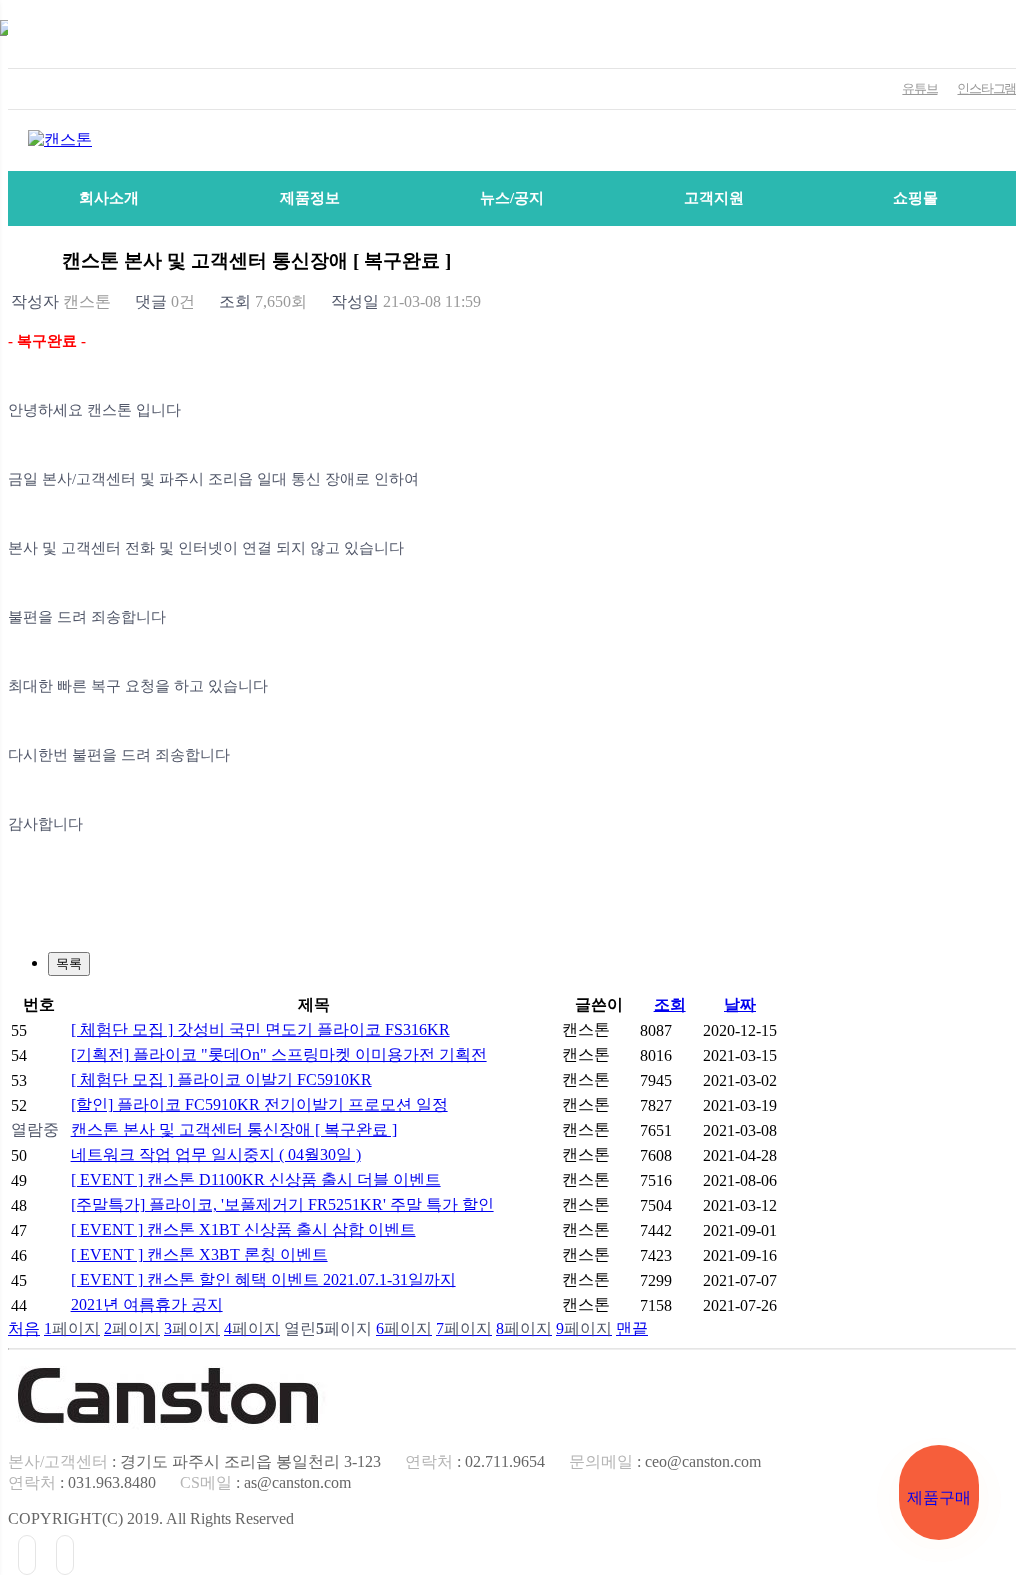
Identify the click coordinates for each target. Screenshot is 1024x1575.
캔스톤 (61, 301)
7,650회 (263, 301)
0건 (165, 301)
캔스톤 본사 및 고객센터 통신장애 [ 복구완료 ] (234, 1129)
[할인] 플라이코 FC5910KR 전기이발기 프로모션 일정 (259, 1104)
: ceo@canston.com (665, 1461)
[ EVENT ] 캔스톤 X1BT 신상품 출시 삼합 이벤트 (243, 1229)
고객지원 (714, 198)
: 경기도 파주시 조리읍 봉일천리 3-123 (194, 1461)
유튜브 (919, 88)
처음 (24, 1328)
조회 (670, 1004)
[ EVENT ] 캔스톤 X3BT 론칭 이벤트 (199, 1254)
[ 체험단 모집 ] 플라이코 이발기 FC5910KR (221, 1079)
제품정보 (310, 198)
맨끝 (632, 1328)
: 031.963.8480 (82, 1482)
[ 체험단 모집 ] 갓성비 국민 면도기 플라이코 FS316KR (260, 1029)
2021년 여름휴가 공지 (147, 1304)
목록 (69, 963)
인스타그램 (986, 88)
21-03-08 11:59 (406, 301)
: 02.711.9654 (475, 1461)
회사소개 (109, 198)
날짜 (740, 1004)
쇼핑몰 (915, 198)
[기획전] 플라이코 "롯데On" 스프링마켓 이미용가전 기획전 (279, 1054)
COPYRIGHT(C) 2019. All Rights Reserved (151, 1518)
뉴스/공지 (512, 198)
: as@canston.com (265, 1482)
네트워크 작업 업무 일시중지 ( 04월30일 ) (216, 1154)
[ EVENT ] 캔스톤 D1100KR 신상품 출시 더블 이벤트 (256, 1179)
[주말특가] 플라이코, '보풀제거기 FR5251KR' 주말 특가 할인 (282, 1204)
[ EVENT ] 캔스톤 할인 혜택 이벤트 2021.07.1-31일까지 (263, 1279)
